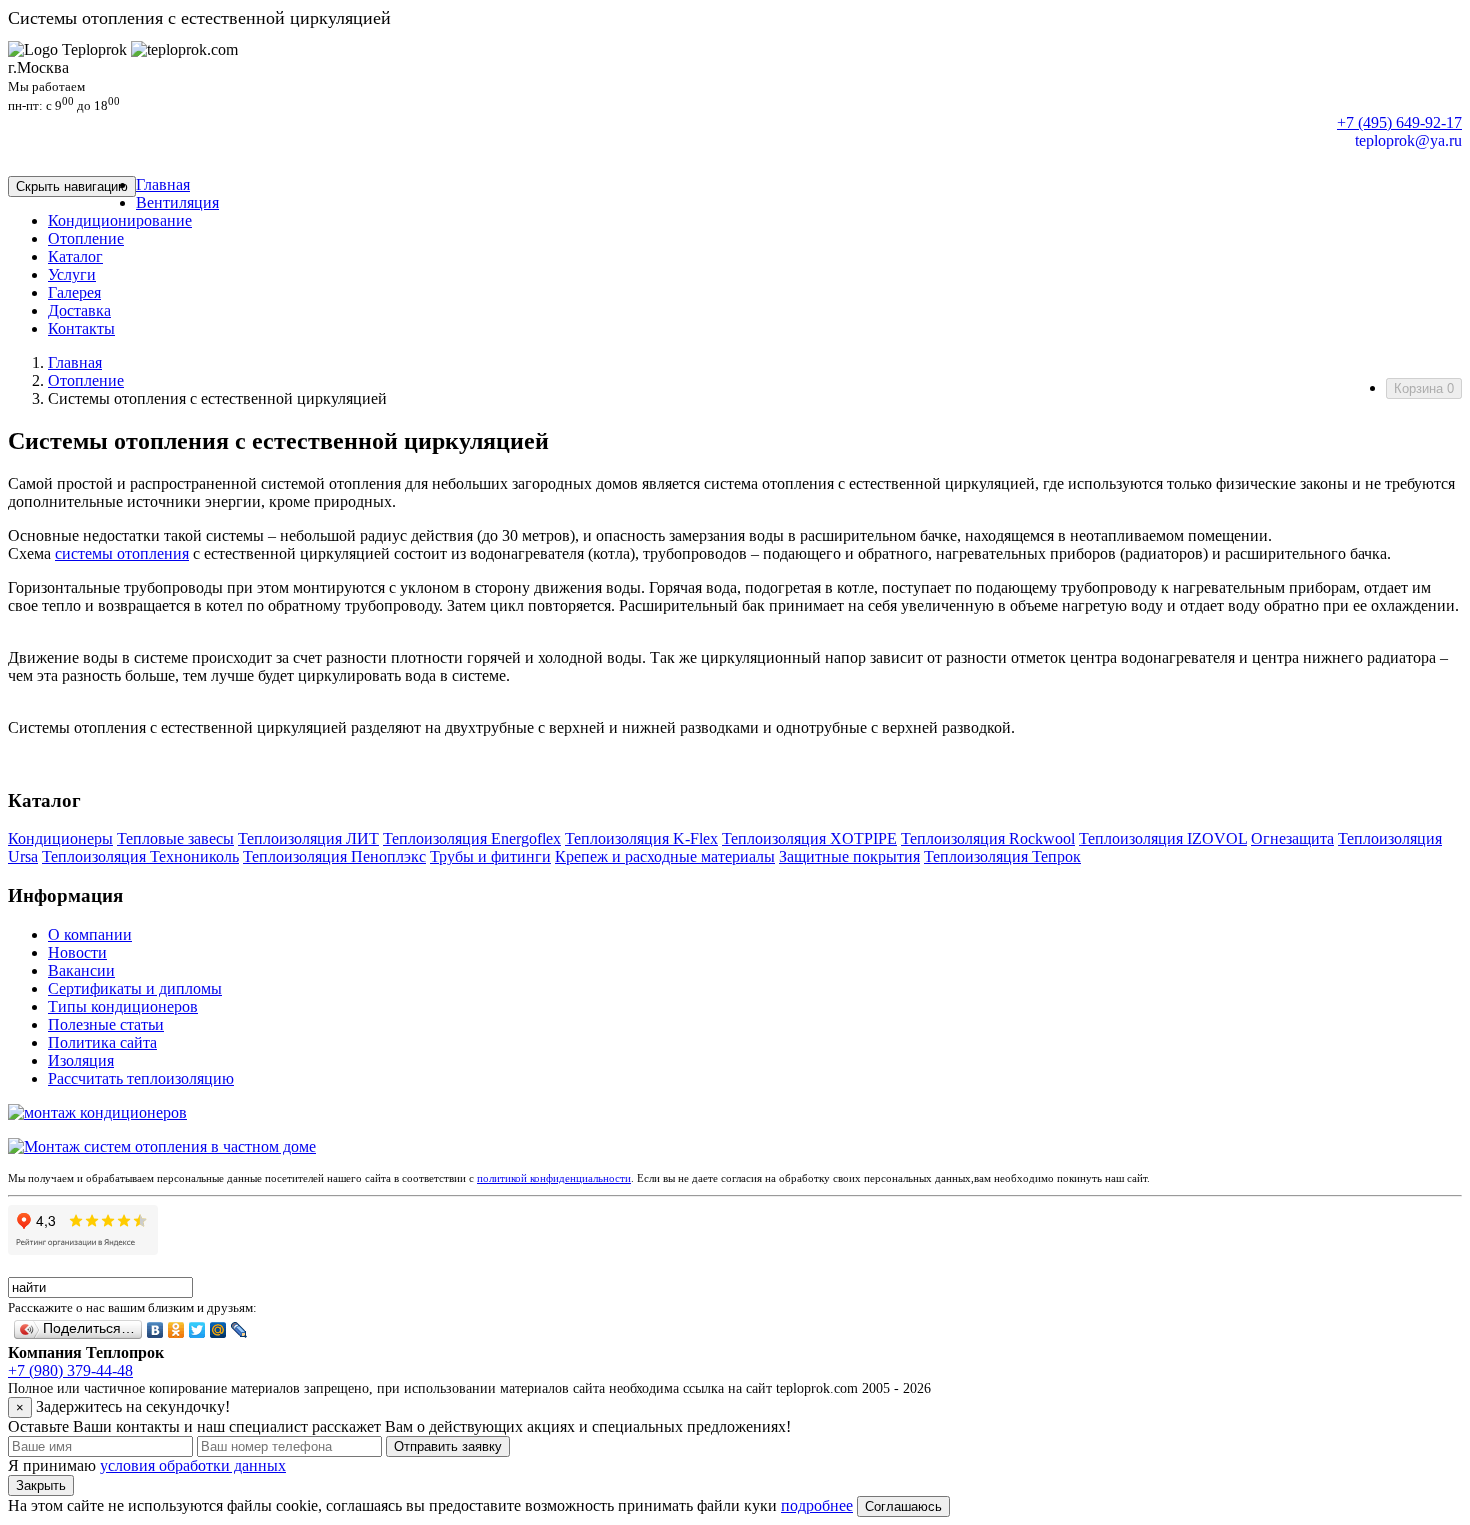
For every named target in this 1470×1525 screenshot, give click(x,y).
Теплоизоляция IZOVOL (1163, 838)
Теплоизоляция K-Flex (641, 838)
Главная (75, 362)
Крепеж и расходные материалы (665, 856)
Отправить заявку (448, 1446)
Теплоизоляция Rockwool (988, 838)
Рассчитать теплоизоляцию (141, 1078)
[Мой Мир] (218, 1330)
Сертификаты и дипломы (135, 988)
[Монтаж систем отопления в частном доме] (162, 1146)
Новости (77, 952)
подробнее (817, 1505)
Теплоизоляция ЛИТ (308, 838)
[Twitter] (197, 1330)
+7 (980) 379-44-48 (70, 1370)
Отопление (86, 380)
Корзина (1424, 388)
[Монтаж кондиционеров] (97, 1112)
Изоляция (81, 1060)
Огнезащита (1292, 838)
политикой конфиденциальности (554, 1178)
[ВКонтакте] (155, 1330)
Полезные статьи (106, 1024)
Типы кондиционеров (123, 1006)
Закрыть (41, 1485)
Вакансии (81, 970)
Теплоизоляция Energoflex (472, 838)
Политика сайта (102, 1042)
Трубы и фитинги (490, 856)
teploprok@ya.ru (1408, 140)
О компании (90, 934)
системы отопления (122, 553)
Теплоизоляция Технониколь (140, 856)
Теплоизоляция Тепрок (1002, 856)
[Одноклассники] (176, 1330)
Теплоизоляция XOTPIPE (809, 838)
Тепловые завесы (175, 838)
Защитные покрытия (849, 856)
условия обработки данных (193, 1465)
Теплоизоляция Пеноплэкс (334, 856)
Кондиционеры (60, 838)
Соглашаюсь (903, 1506)
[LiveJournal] (239, 1330)
